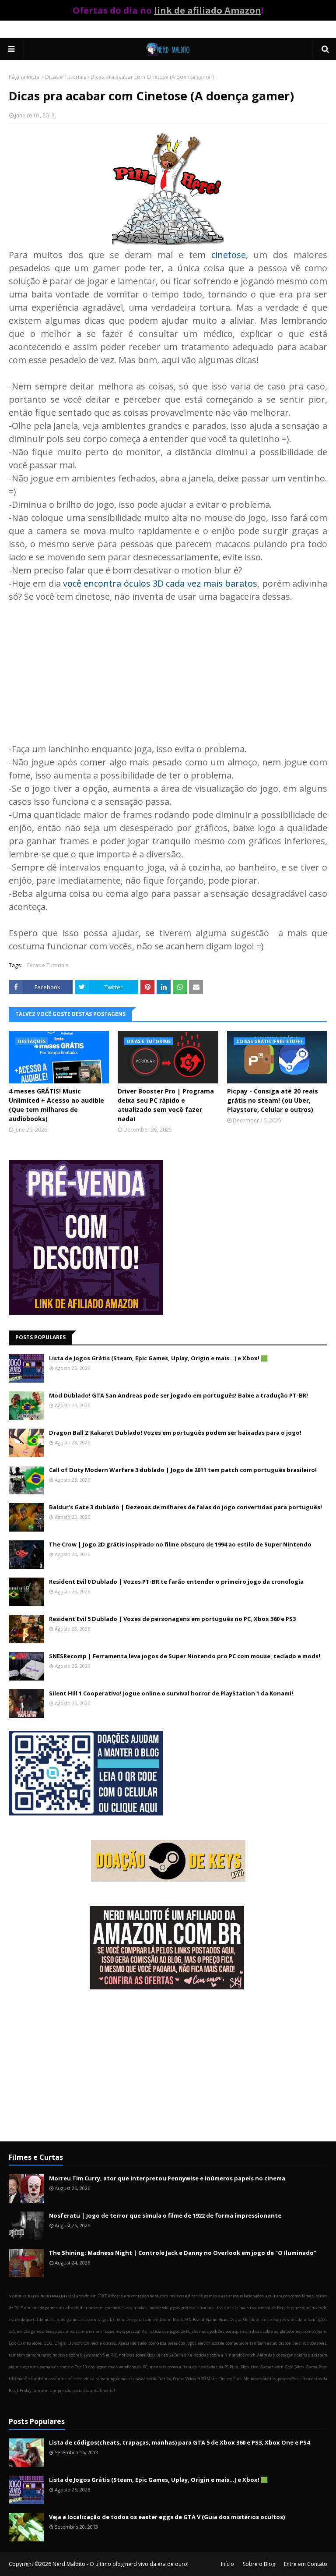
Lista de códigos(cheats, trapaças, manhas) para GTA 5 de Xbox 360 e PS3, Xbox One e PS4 (179, 2442)
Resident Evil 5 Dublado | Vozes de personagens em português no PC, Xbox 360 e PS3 (172, 1619)
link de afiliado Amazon (208, 10)
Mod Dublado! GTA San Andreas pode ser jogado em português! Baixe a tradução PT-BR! (178, 1395)
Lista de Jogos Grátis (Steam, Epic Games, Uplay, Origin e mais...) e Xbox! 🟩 (158, 1358)
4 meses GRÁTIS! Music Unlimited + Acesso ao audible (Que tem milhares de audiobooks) (56, 1105)
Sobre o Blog (259, 2564)
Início (227, 2564)
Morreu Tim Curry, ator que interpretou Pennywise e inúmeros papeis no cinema (167, 2178)
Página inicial (25, 77)
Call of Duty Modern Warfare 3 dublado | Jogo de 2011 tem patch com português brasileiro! (183, 1470)
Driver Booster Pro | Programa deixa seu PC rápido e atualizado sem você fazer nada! (166, 1105)
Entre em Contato (306, 2564)
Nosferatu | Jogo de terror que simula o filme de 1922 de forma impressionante (165, 2215)
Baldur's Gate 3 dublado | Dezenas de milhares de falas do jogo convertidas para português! (185, 1507)
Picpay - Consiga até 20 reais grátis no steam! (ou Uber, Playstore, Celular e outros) (273, 1100)
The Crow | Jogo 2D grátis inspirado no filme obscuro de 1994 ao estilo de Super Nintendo (180, 1544)
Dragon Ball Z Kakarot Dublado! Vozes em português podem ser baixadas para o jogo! (175, 1433)
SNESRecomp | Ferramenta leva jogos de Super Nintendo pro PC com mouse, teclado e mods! (185, 1656)
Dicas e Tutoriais (66, 77)
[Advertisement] (168, 678)
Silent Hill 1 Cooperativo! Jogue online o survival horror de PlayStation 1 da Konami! (171, 1693)
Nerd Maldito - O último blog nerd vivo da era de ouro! (121, 2564)
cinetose (229, 255)
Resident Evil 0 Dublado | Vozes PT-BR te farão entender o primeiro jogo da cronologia (176, 1582)
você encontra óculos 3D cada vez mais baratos (160, 583)
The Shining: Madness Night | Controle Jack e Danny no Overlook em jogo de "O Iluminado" (183, 2253)
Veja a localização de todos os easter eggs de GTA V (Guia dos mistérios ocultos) (167, 2517)
